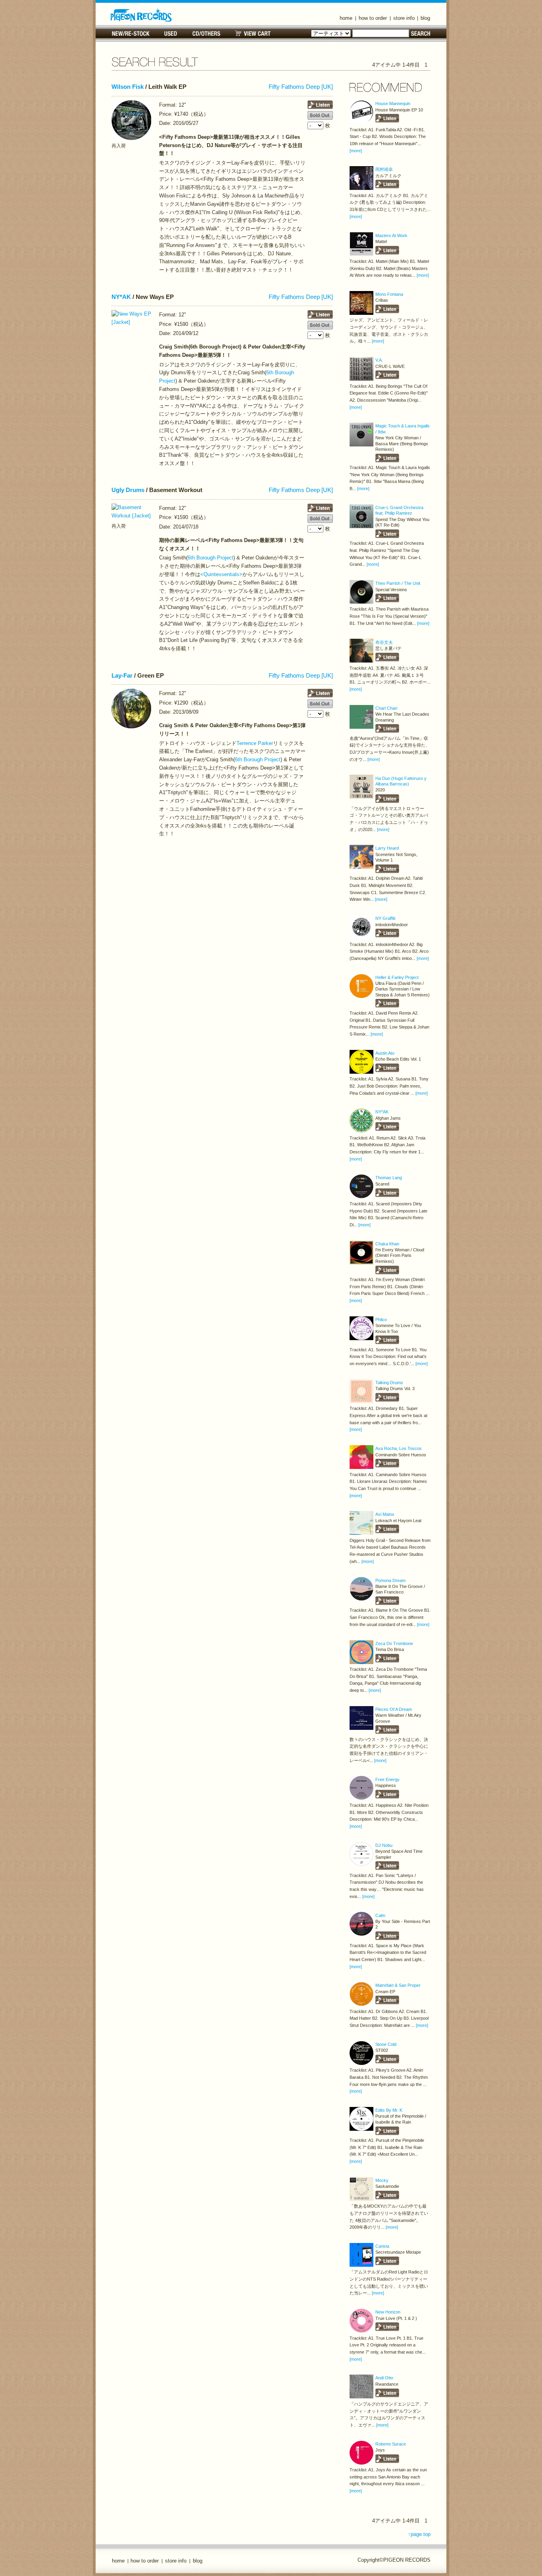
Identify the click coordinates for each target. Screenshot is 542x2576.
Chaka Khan (387, 1244)
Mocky (382, 2180)
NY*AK (121, 297)
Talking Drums (389, 1383)
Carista (382, 2246)
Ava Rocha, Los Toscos (399, 1448)
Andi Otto (384, 2378)
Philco (381, 1320)
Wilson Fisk (128, 87)
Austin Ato (385, 1053)
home (346, 18)
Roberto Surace (391, 2444)
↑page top (419, 2534)
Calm (380, 1915)
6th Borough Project (210, 558)
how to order (373, 18)
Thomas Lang (389, 1178)
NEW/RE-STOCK (131, 34)
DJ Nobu (384, 1845)
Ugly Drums (128, 490)
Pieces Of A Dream (394, 1709)
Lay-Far (122, 676)
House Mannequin (393, 103)
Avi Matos (385, 1514)
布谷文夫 (384, 642)
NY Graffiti (385, 918)
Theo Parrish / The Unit (398, 583)
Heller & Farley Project (397, 977)
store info (404, 18)
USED (171, 34)
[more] (356, 151)
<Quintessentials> (221, 574)
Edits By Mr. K (389, 2110)
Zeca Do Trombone (394, 1643)
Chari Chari (386, 708)
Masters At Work (391, 236)
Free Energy (387, 1779)
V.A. (379, 360)
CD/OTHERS (206, 34)
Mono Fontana (389, 294)
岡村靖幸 (384, 169)
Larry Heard (387, 848)
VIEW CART (253, 34)
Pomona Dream (390, 1580)
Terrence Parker (255, 743)
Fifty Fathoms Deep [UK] (301, 87)
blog (425, 18)
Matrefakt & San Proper (398, 1985)
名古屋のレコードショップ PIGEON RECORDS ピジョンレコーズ (141, 15)
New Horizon (388, 2312)
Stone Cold (386, 2044)
